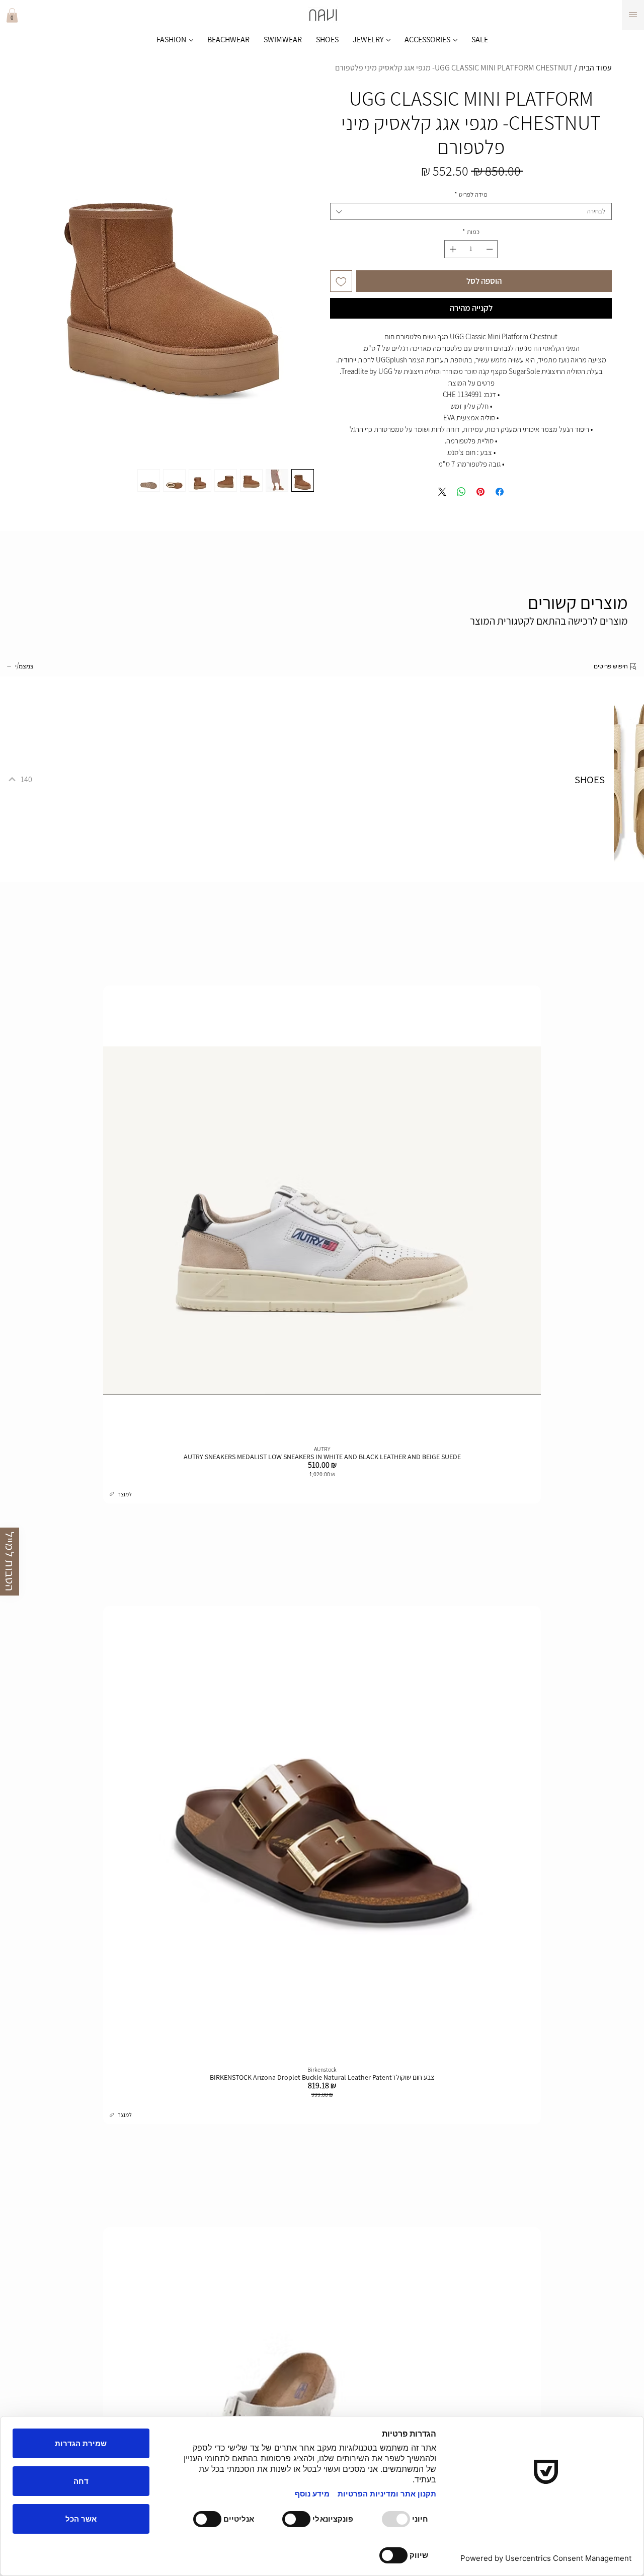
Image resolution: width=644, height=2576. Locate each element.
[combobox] (471, 211)
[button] (12, 15)
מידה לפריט (471, 195)
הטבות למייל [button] (10, 1562)
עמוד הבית (595, 68)
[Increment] (452, 249)
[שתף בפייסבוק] (500, 492)
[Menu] (633, 15)
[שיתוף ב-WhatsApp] (461, 492)
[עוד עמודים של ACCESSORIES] (455, 40)
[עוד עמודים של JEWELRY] (388, 40)
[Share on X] (442, 492)
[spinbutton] (471, 249)
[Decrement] (491, 249)
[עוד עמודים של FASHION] (191, 40)
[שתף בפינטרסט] (480, 492)
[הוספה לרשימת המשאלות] (341, 281)
